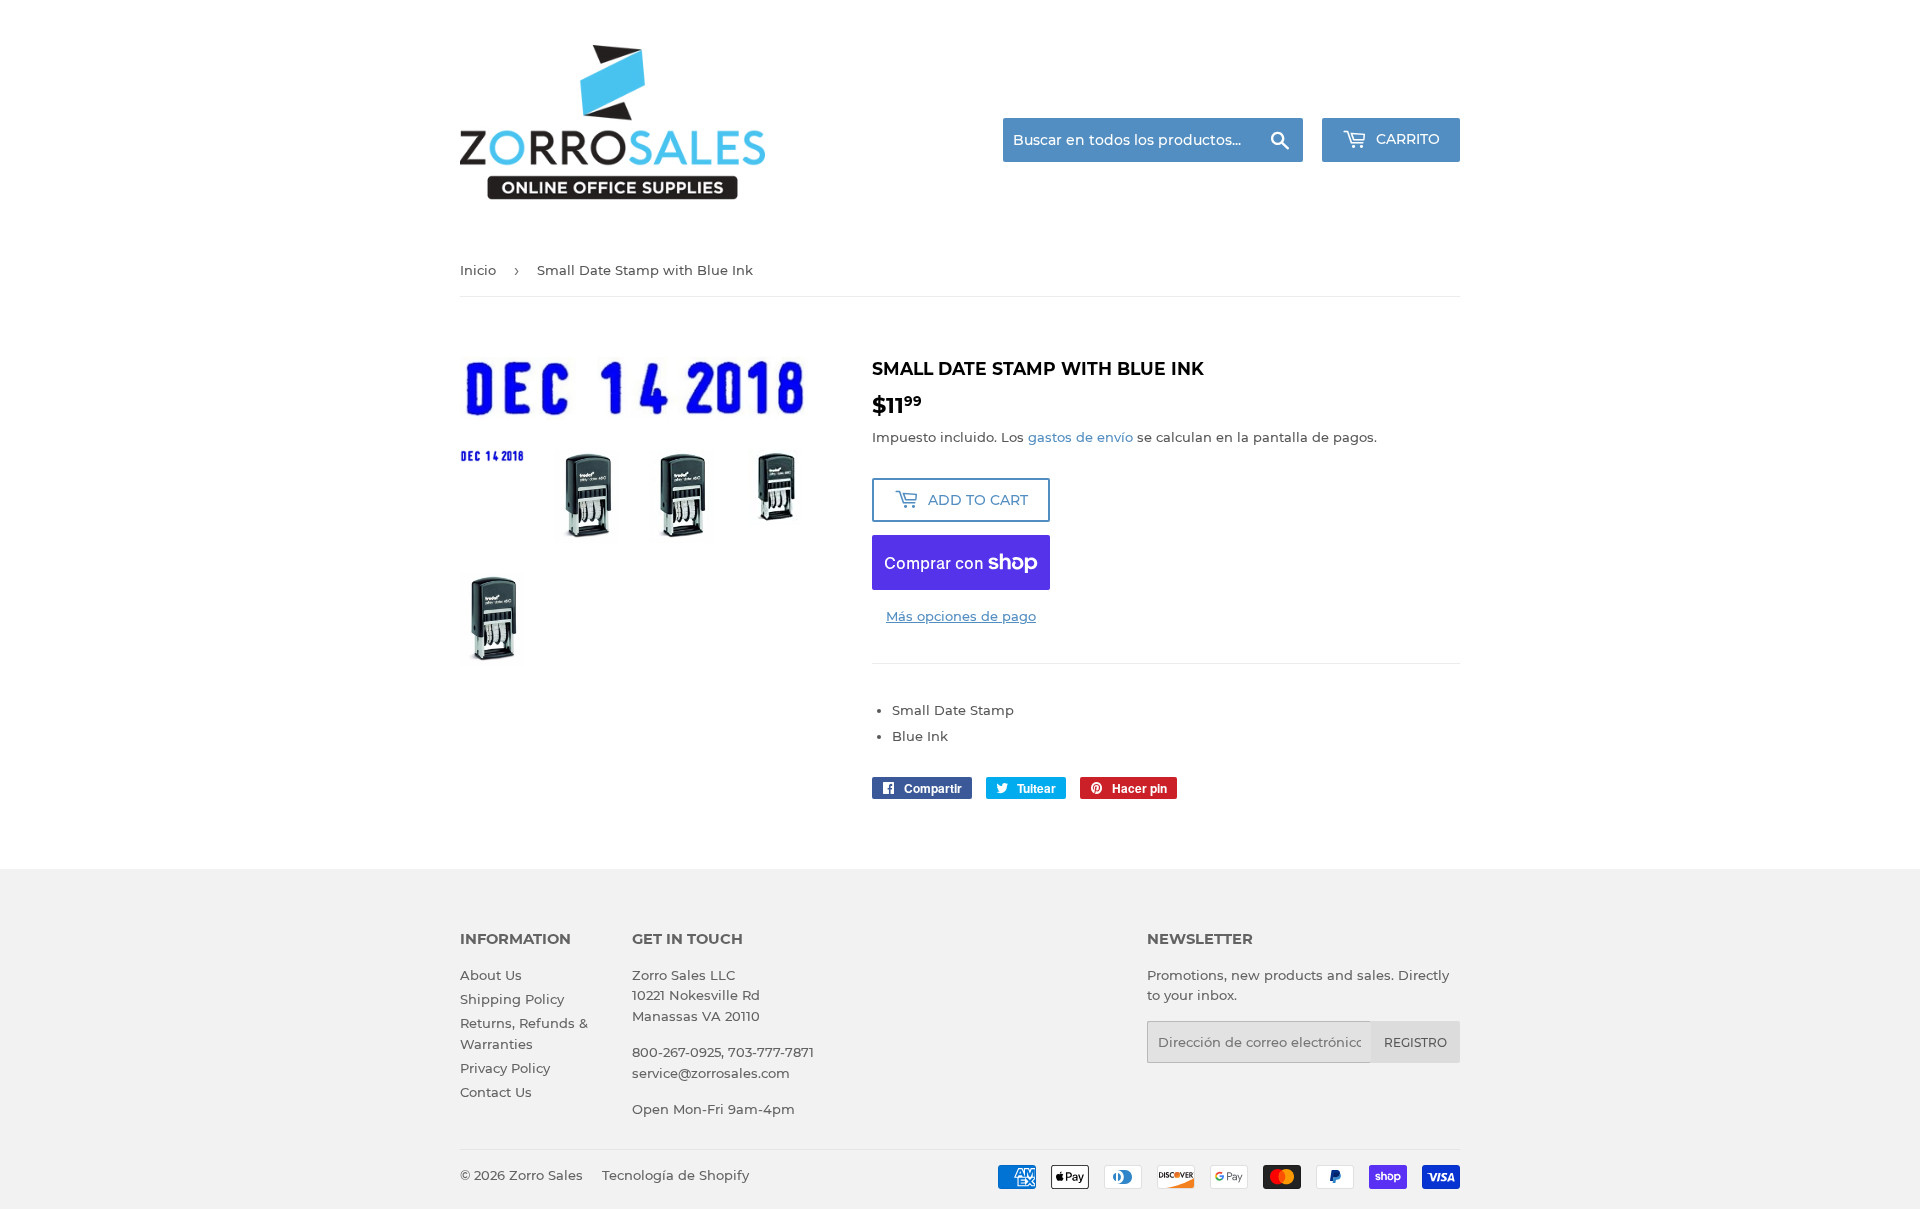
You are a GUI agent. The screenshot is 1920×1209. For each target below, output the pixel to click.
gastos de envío (1080, 437)
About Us (491, 975)
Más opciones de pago (961, 616)
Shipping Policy (512, 999)
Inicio (478, 270)
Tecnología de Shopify (675, 1175)
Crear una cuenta (1408, 94)
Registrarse (1300, 94)
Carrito (1406, 139)
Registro (1415, 1042)
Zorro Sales (546, 1175)
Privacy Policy (505, 1068)
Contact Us (496, 1092)
